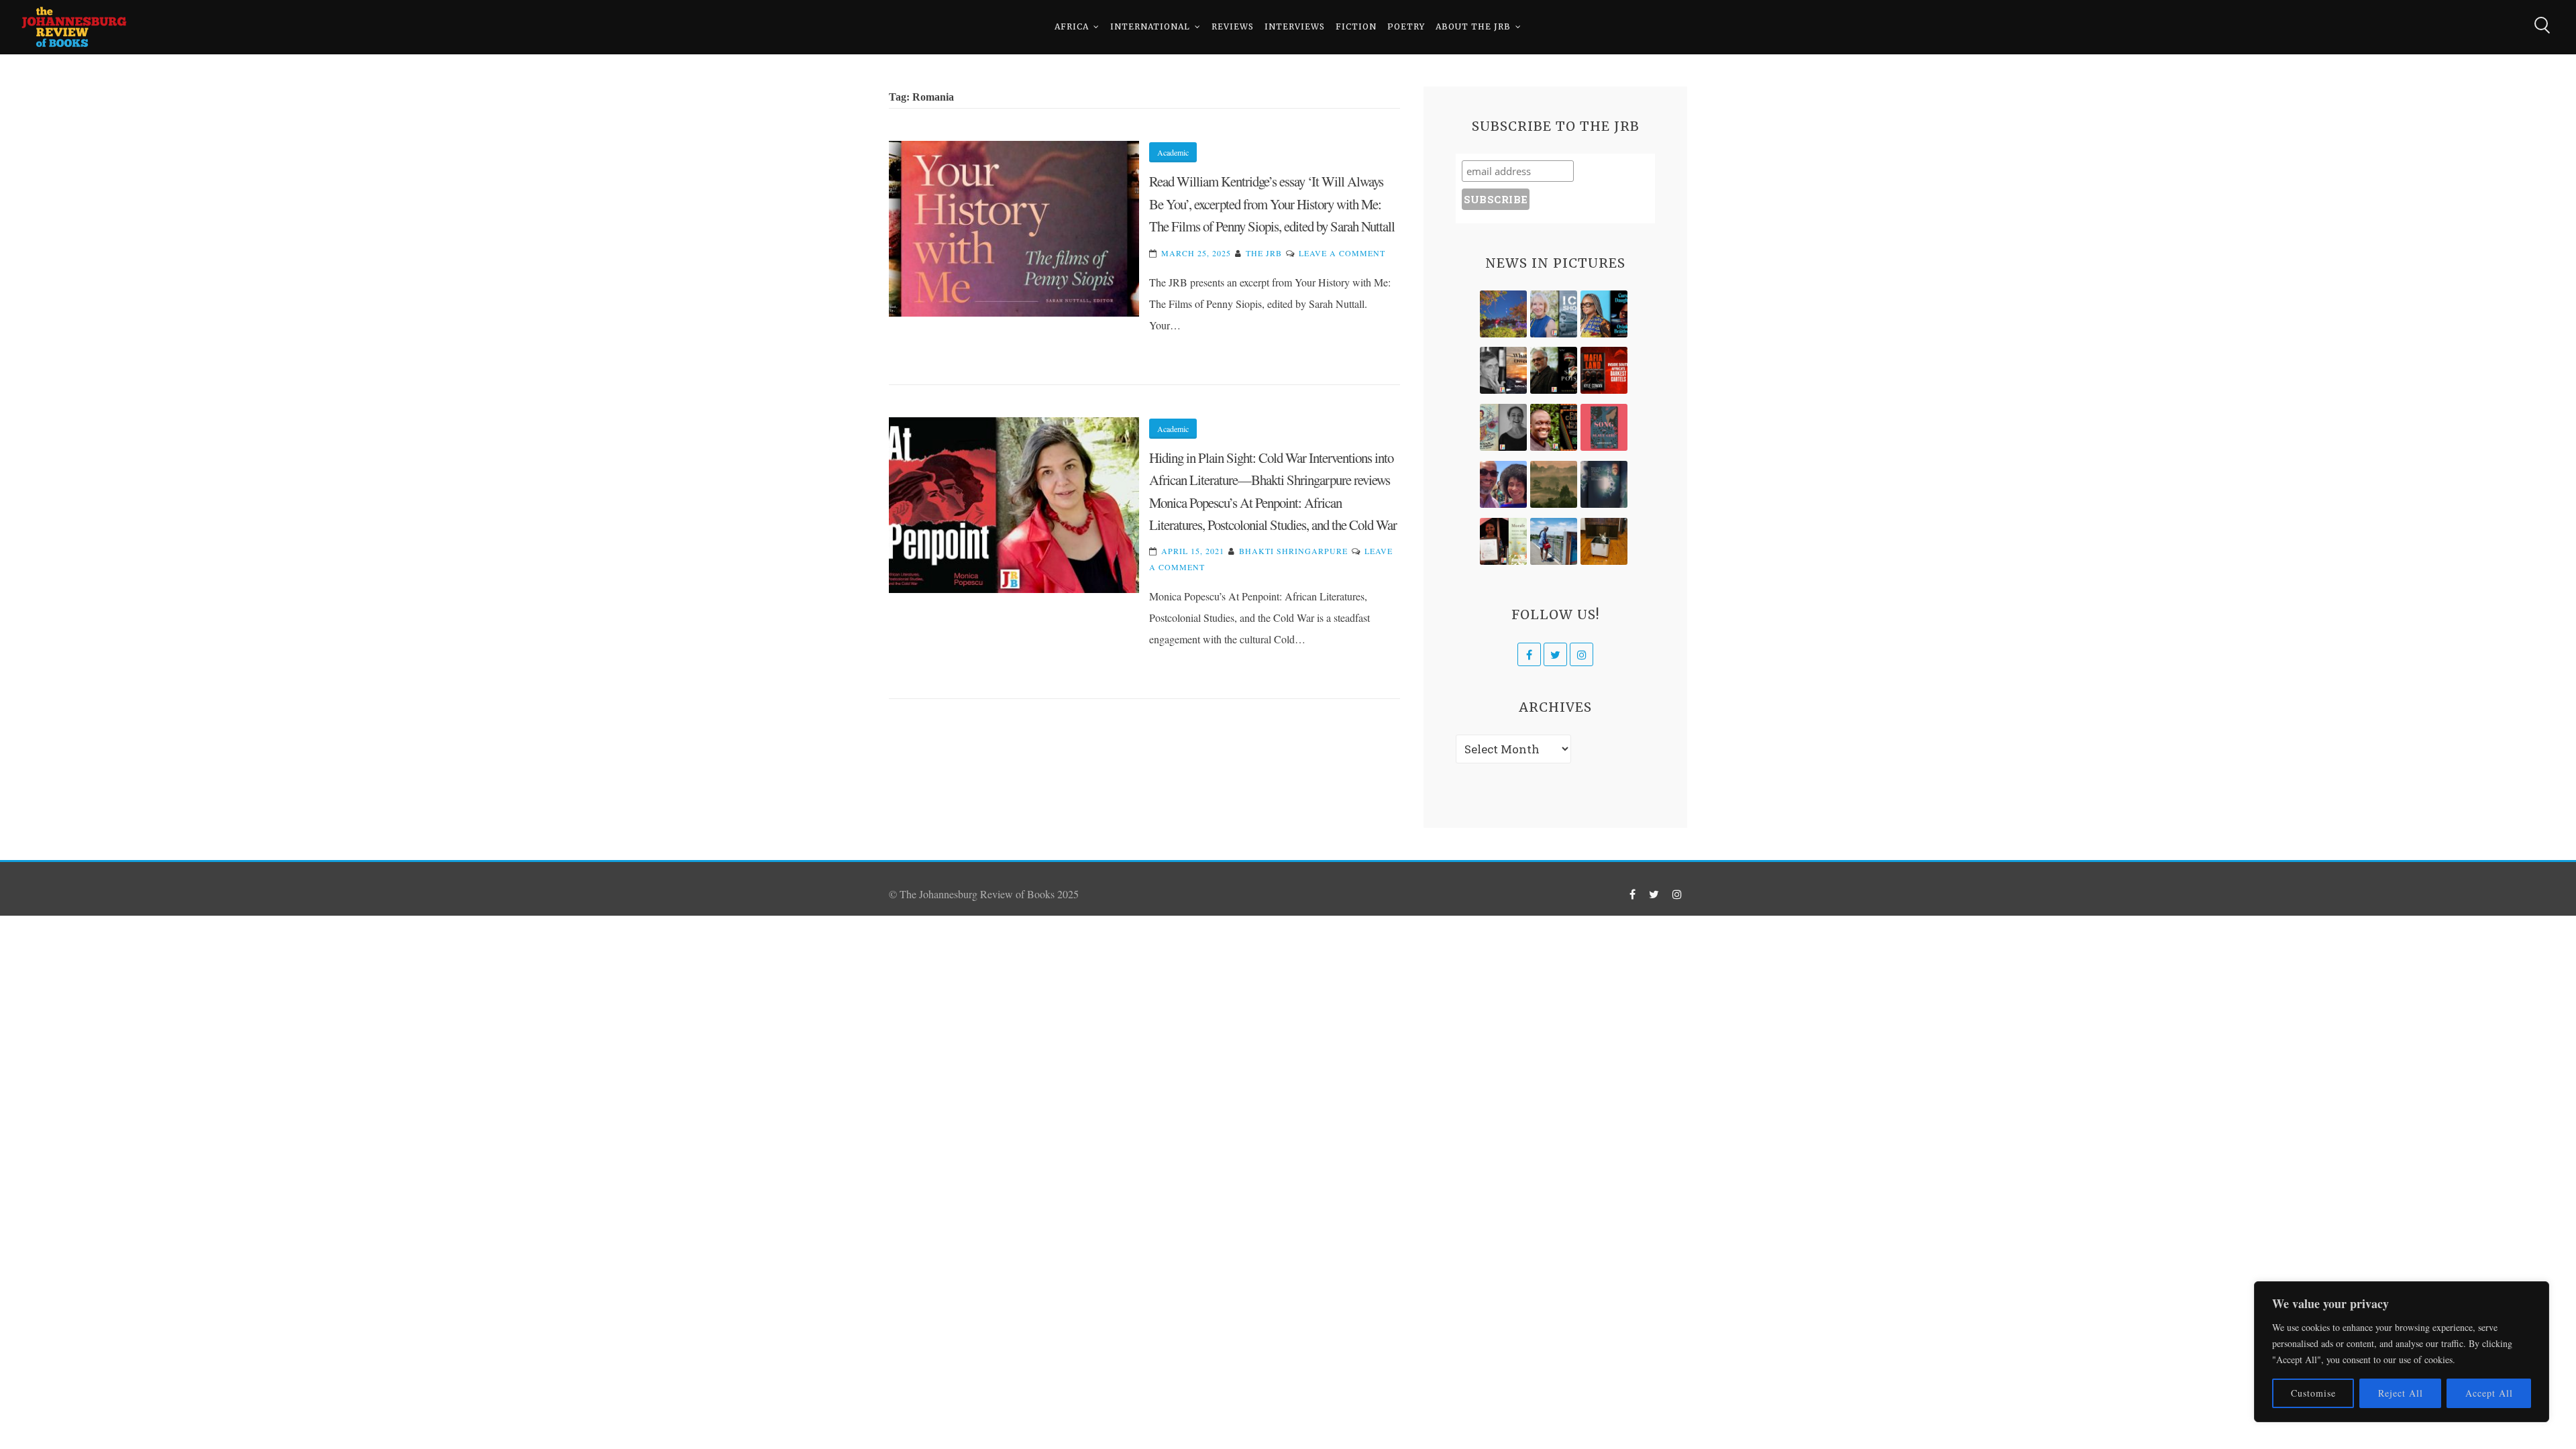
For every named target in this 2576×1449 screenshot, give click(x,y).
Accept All (2489, 1393)
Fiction (1356, 26)
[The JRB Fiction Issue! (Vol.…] (1503, 314)
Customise (2313, 1393)
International (1150, 26)
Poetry (1406, 26)
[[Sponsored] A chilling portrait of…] (1604, 370)
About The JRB (1473, 26)
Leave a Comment (1342, 253)
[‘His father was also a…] (1503, 541)
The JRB (1264, 253)
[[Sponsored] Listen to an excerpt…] (1604, 314)
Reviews (1233, 26)
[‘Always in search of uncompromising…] (1503, 370)
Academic (1173, 152)
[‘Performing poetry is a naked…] (1503, 427)
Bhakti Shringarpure (1293, 551)
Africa (1072, 26)
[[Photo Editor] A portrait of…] (1554, 541)
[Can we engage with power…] (1554, 370)
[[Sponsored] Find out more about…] (1604, 427)
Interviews (1295, 26)
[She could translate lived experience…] (1503, 484)
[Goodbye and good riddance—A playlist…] (1604, 541)
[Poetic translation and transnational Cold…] (1604, 484)
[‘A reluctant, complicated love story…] (1554, 314)
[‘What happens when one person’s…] (1554, 427)
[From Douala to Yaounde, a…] (1554, 484)
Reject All (2401, 1393)
